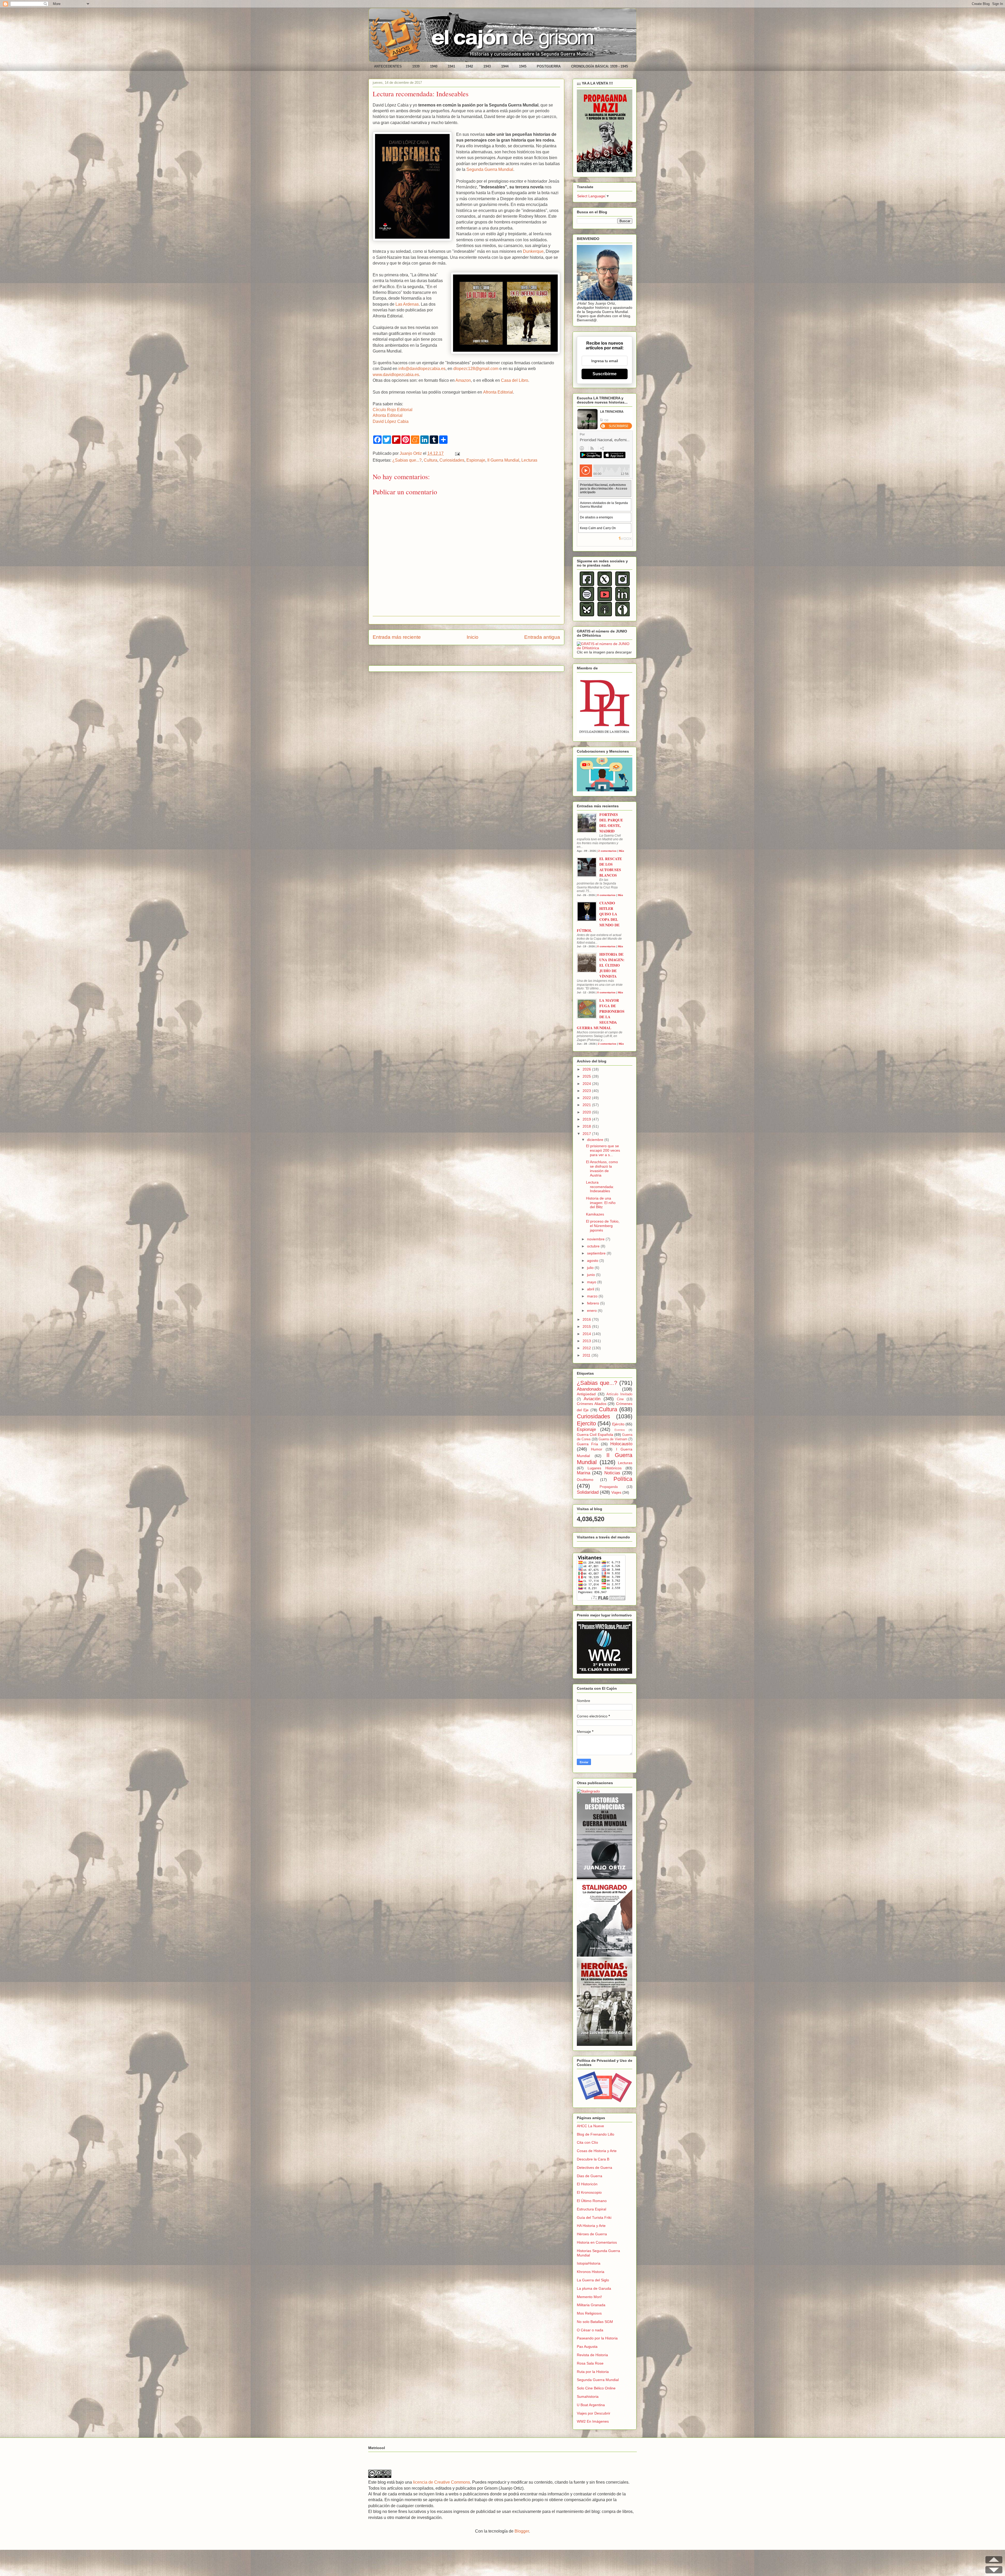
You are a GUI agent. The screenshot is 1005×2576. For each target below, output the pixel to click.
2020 (587, 1112)
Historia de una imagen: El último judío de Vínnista (612, 965)
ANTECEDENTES (388, 66)
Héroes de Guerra (592, 2234)
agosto (593, 1261)
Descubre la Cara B (593, 2159)
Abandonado (589, 1389)
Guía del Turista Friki (594, 2217)
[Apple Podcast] (605, 615)
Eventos (620, 1430)
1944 (505, 66)
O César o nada (590, 2330)
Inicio (473, 637)
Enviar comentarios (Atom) (480, 657)
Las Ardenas (407, 304)
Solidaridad (588, 1492)
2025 (587, 1076)
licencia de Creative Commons (442, 2482)
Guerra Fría (587, 1444)
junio (591, 1275)
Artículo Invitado (619, 1394)
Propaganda (609, 1487)
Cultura (431, 460)
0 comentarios (606, 895)
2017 (587, 1134)
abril (591, 1289)
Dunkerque (533, 251)
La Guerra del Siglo (593, 2280)
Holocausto (621, 1444)
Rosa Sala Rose (590, 2363)
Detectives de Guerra (594, 2168)
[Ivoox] (622, 615)
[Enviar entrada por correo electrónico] (456, 453)
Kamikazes (595, 1214)
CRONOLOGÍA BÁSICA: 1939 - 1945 (599, 66)
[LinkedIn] (622, 600)
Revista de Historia (592, 2355)
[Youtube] (605, 600)
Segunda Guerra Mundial (490, 169)
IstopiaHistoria (589, 2263)
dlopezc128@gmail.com (476, 369)
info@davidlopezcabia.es (422, 369)
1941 (451, 66)
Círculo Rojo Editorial (393, 410)
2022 (587, 1098)
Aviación (592, 1399)
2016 (587, 1319)
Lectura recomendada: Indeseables (600, 1187)
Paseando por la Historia (597, 2338)
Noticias (612, 1473)
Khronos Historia (591, 2272)
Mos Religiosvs (589, 2313)
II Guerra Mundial (503, 460)
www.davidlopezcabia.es (396, 375)
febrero (594, 1303)
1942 (469, 66)
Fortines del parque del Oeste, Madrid (611, 823)
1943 (487, 66)
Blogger (522, 2531)
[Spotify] (587, 600)
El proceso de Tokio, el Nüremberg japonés (603, 1226)
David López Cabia (391, 421)
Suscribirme (605, 374)
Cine (620, 1399)
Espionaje (476, 460)
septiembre (597, 1253)
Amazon (463, 380)
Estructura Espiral (591, 2209)
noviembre (596, 1239)
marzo (593, 1296)
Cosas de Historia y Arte (597, 2151)
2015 (587, 1326)
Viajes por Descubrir (594, 2413)
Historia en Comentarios (597, 2242)
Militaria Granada (591, 2305)
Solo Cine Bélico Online (596, 2388)
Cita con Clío (587, 2142)
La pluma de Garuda (594, 2288)
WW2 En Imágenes (593, 2421)
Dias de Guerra (590, 2176)
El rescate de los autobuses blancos (611, 867)
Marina (584, 1473)
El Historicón (587, 2184)
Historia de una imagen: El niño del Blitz (601, 1203)
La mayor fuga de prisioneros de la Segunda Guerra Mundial (601, 1014)
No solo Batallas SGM (595, 2322)
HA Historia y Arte (591, 2226)
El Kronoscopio (589, 2192)
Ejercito (586, 1423)
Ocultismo (585, 1480)
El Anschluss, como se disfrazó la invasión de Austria (602, 1168)
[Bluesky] (587, 615)
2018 (587, 1126)
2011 (587, 1355)
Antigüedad (586, 1394)
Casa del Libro (515, 380)
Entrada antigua (542, 637)
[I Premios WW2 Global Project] (605, 1672)
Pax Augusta (587, 2347)
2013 (587, 1341)
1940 (434, 66)
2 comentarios (607, 851)
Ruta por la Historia (593, 2372)
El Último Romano (592, 2201)
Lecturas (529, 460)
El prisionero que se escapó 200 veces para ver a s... (603, 1150)
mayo (592, 1282)
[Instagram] (622, 585)
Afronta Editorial (498, 392)
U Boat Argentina (591, 2405)
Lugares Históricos (604, 1468)
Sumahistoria (588, 2396)
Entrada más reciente (397, 637)
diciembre (596, 1140)
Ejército (618, 1424)
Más (622, 851)
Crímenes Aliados (592, 1404)
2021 (587, 1105)
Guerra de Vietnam (613, 1439)
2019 (587, 1119)
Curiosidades (452, 460)
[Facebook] (587, 585)
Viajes (616, 1492)
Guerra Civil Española (595, 1435)
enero (592, 1311)
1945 (523, 66)
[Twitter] (605, 585)
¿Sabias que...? (407, 460)
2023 (587, 1091)
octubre (594, 1246)
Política (623, 1479)
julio (591, 1268)
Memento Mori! (589, 2297)
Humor (597, 1449)
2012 (587, 1348)
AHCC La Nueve (590, 2126)
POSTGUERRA (549, 66)
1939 (416, 66)
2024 (587, 1084)
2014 (587, 1334)
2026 (587, 1069)
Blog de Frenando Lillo (596, 2134)
